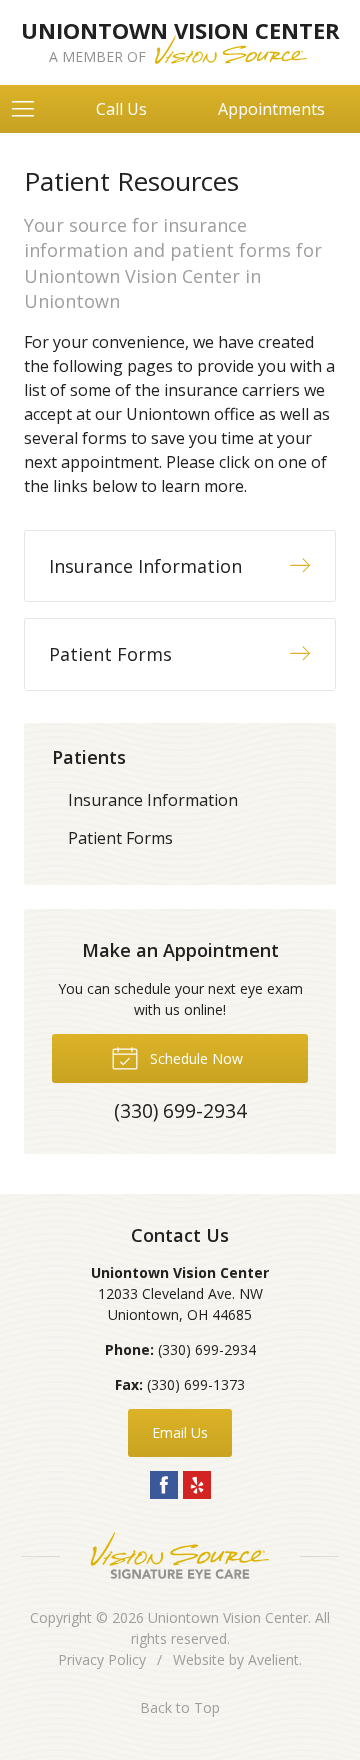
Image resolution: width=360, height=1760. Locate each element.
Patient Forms (120, 838)
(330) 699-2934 (207, 1349)
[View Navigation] (30, 109)
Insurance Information (153, 800)
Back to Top (180, 1707)
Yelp (197, 1485)
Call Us (121, 109)
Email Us (180, 1432)
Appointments (271, 109)
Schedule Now (194, 1058)
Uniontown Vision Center (228, 1617)
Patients (89, 757)
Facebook (164, 1485)
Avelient (273, 1659)
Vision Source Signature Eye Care (180, 1555)
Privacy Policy (102, 1659)
